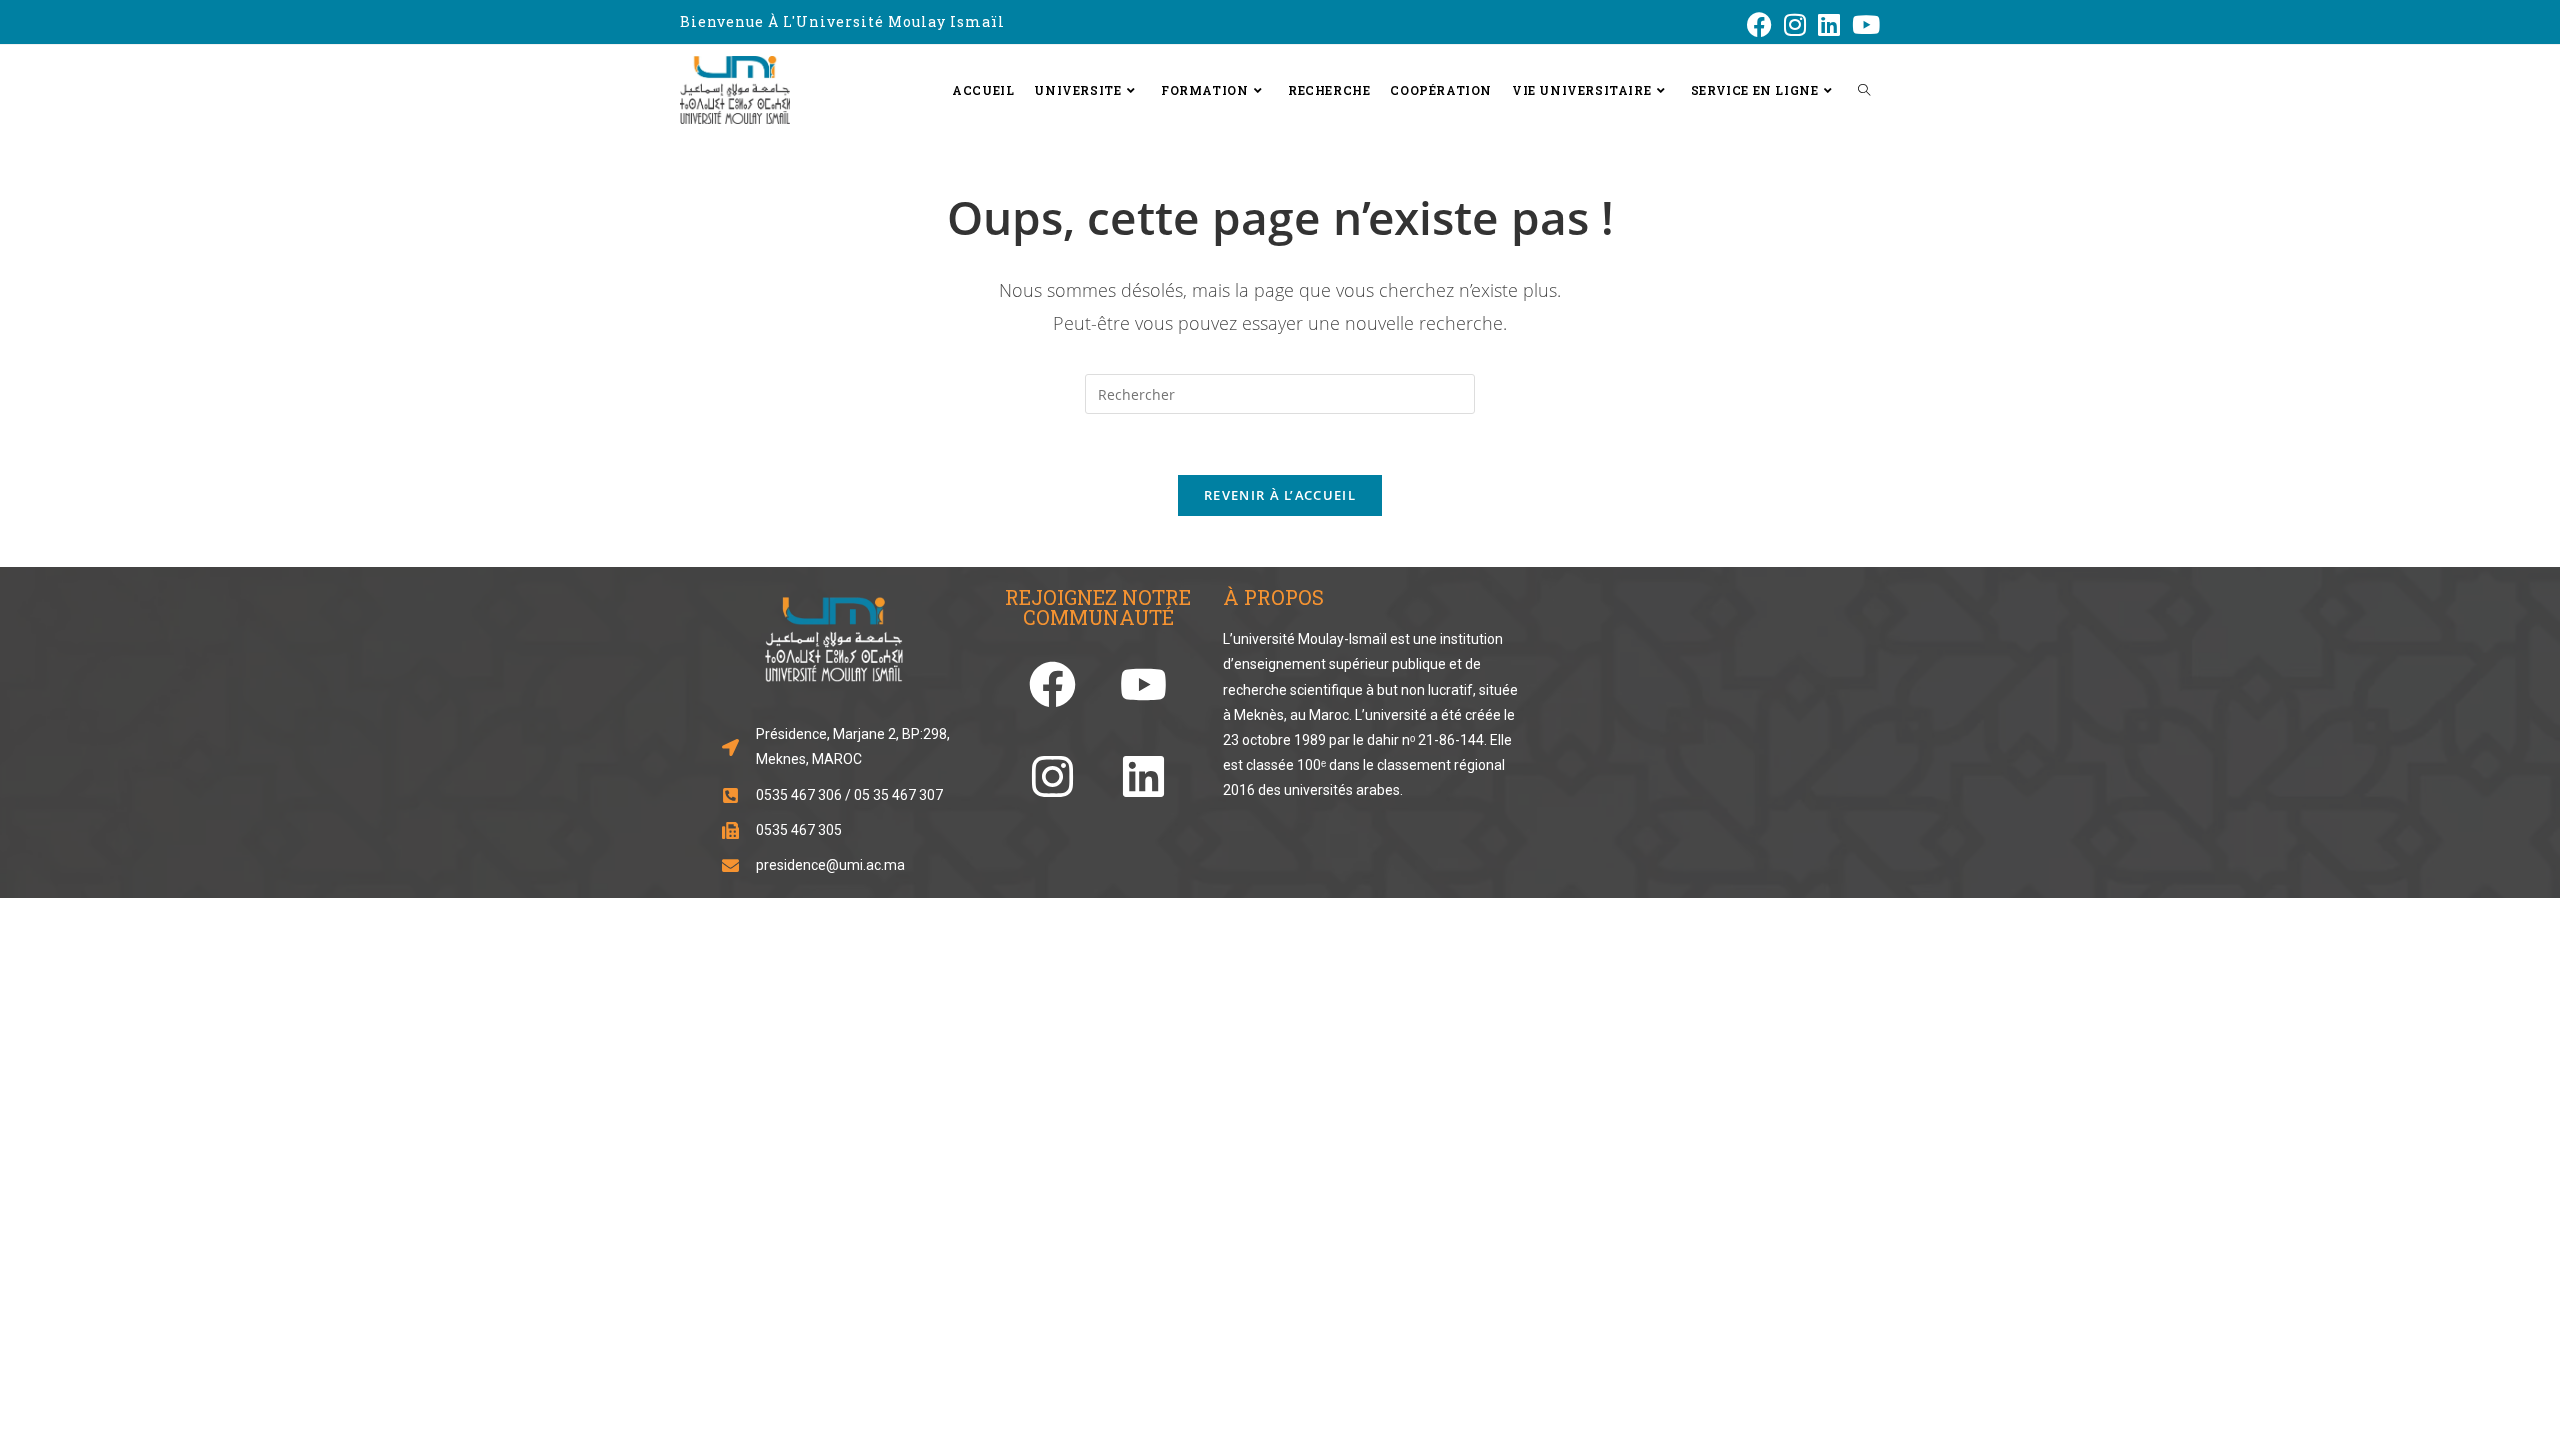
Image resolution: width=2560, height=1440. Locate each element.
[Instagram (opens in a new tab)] (1795, 24)
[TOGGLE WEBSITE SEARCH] (1864, 90)
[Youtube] (1143, 684)
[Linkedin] (1143, 776)
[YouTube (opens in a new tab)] (1863, 24)
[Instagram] (1052, 776)
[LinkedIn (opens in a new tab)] (1829, 24)
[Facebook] (1052, 684)
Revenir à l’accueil (1280, 495)
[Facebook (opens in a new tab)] (1759, 24)
